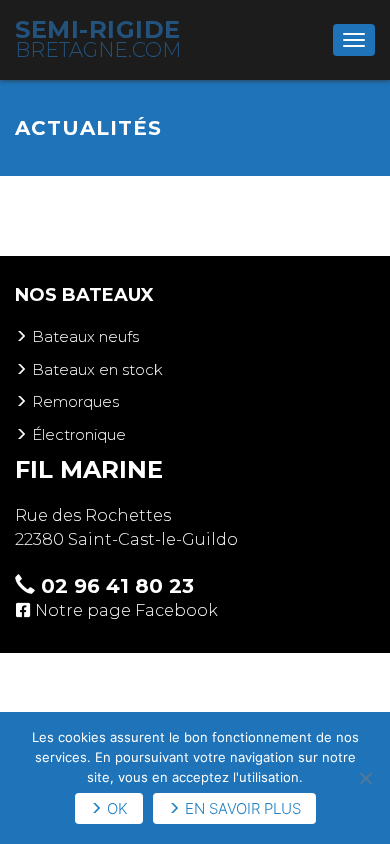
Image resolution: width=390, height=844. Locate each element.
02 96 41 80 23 (114, 586)
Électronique (79, 434)
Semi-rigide (98, 38)
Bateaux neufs (85, 336)
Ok (117, 808)
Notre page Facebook (126, 610)
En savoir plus (243, 808)
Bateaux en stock (97, 369)
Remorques (75, 401)
